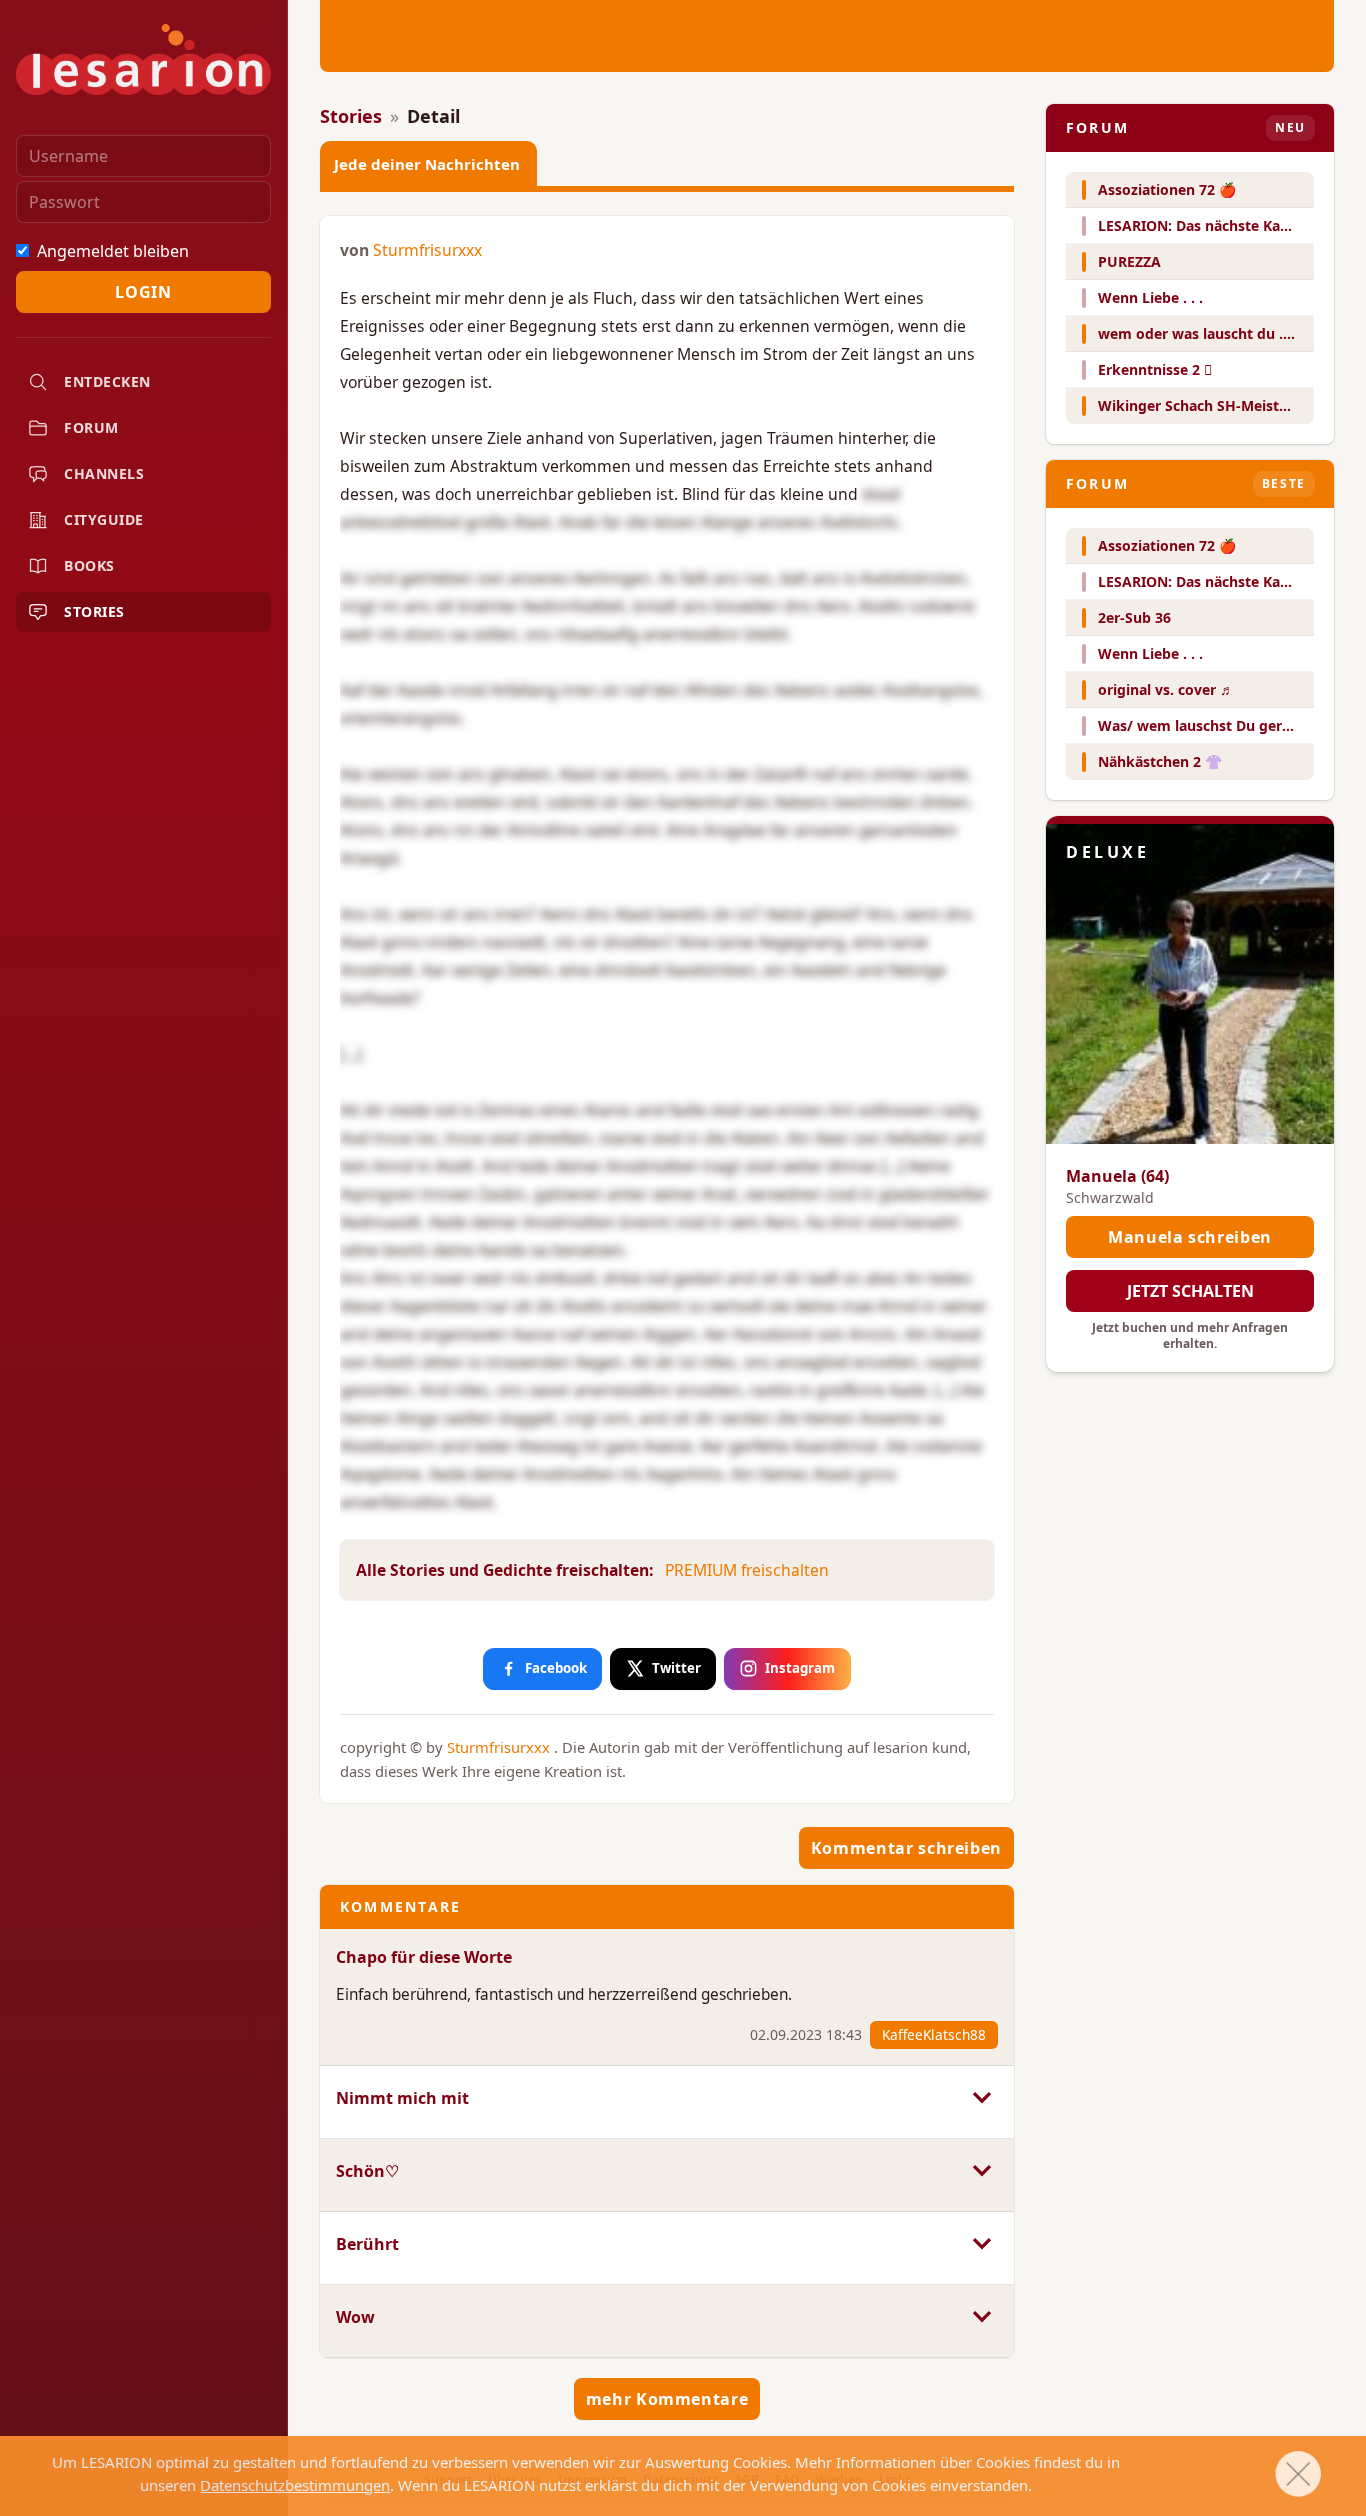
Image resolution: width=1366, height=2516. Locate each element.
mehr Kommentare (667, 2399)
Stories (351, 116)
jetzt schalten (1190, 1291)
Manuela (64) (1117, 1176)
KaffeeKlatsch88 (934, 2034)
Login (143, 292)
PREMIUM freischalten (747, 1570)
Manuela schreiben (1190, 1237)
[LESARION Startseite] (143, 59)
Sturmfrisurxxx (427, 250)
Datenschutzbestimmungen (295, 2485)
